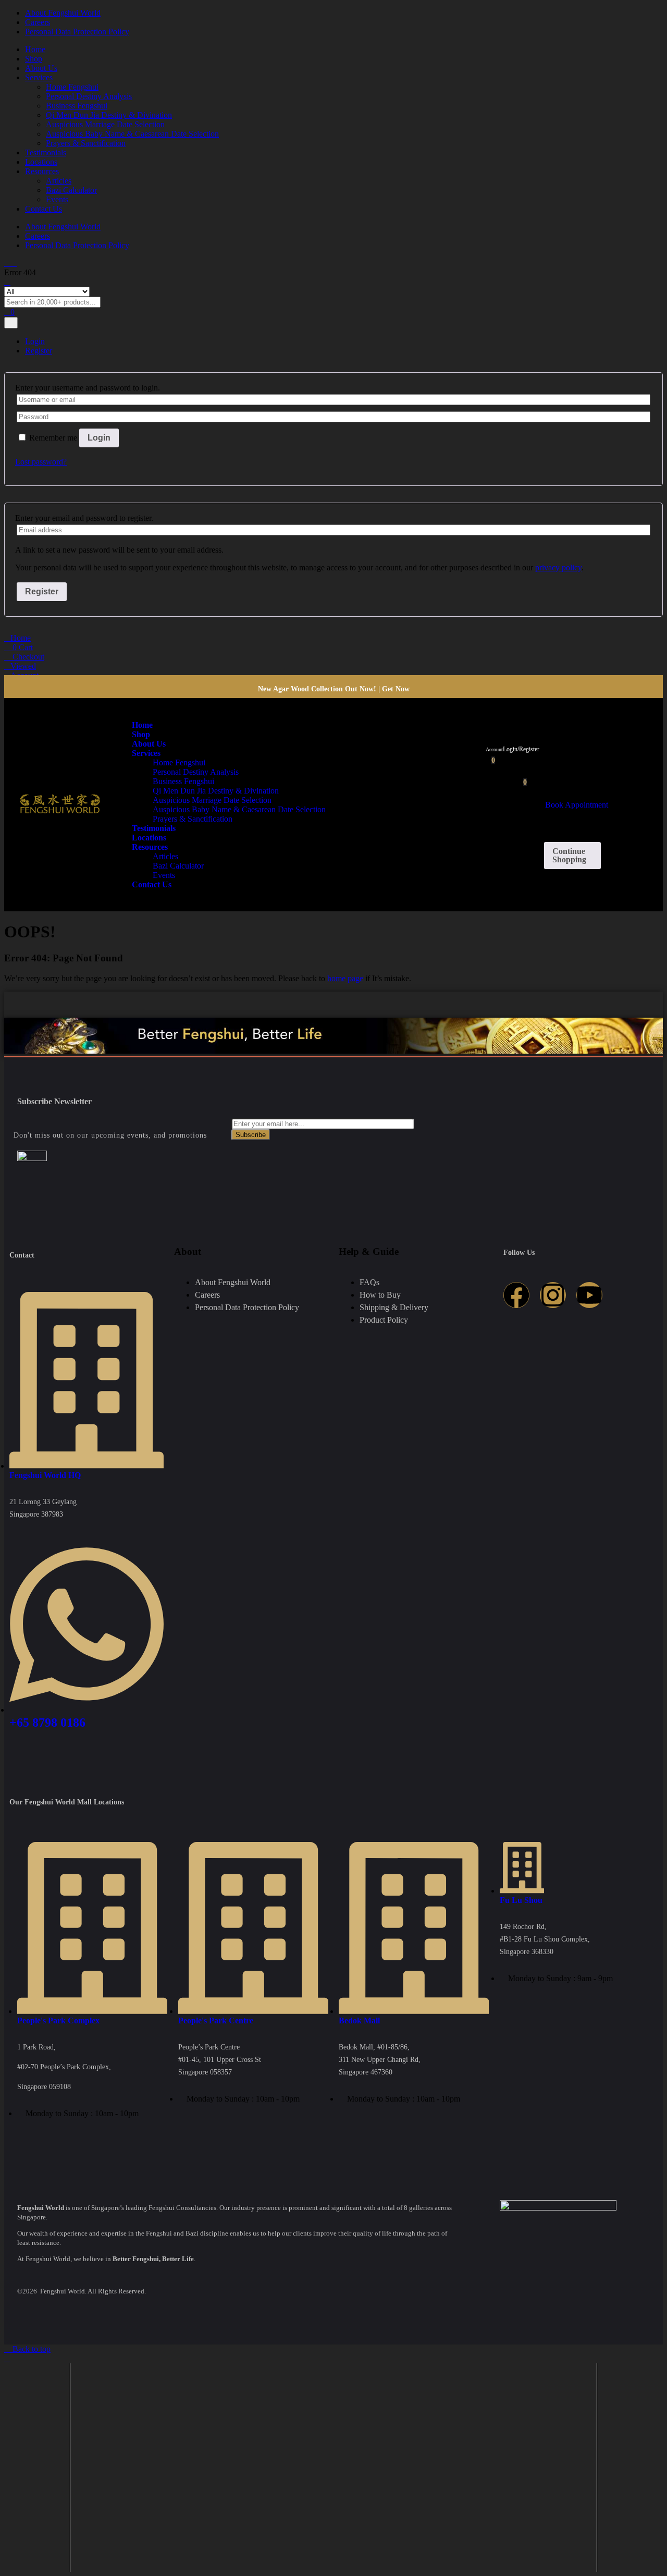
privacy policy (558, 567)
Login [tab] (35, 341)
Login (99, 438)
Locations (41, 162)
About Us (41, 68)
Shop (34, 59)
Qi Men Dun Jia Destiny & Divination (109, 115)
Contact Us (44, 209)
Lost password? (41, 462)
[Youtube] (589, 1295)
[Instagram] (553, 1295)
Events (57, 199)
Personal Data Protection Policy (77, 32)
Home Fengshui (72, 87)
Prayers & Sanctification (86, 143)
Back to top (30, 2349)
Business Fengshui (77, 106)
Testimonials (46, 152)
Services (39, 77)
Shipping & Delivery (394, 1307)
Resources (42, 171)
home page (345, 978)
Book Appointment (577, 805)
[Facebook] (516, 1295)
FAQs (369, 1282)
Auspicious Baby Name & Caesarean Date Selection (132, 134)
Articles (59, 181)
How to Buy (380, 1295)
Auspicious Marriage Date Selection (105, 124)
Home (35, 49)
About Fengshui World (63, 13)
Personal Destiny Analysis (89, 96)
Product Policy (384, 1320)
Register (42, 591)
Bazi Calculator (71, 190)
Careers (38, 22)
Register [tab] (39, 351)
